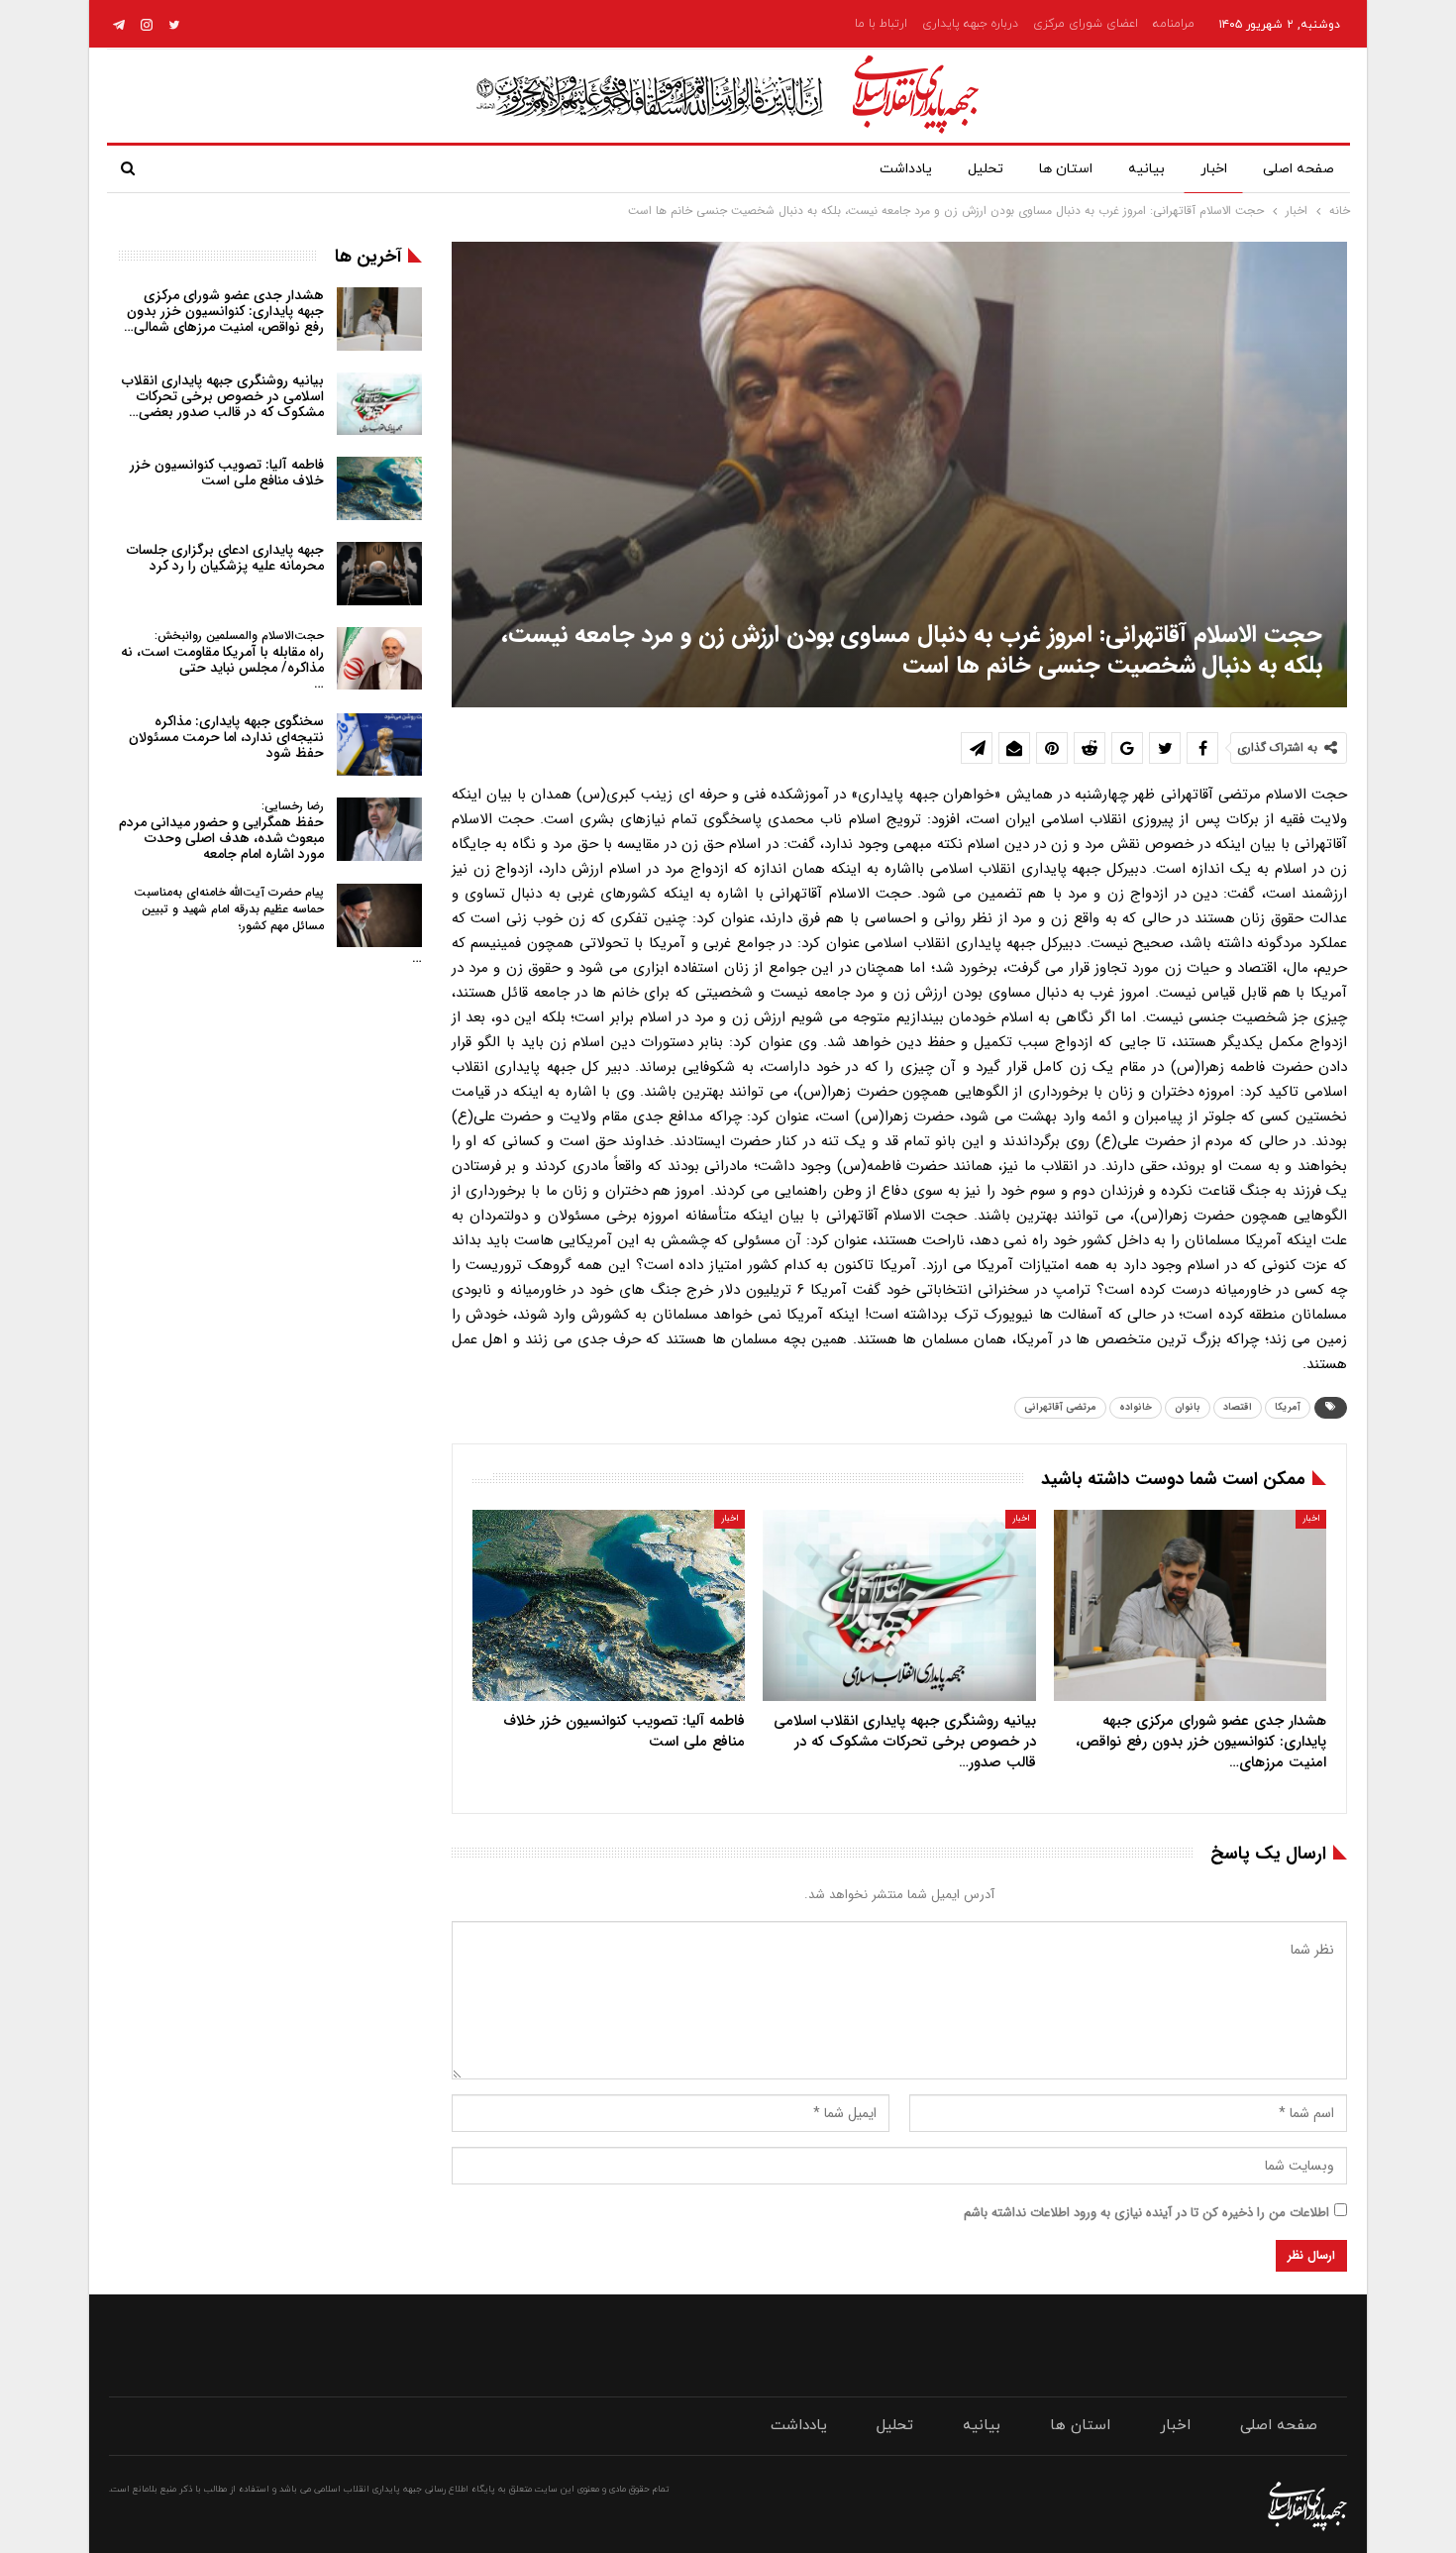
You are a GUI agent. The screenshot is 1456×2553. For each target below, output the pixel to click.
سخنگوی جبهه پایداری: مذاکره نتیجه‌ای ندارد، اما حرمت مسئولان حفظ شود (226, 737)
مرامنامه (1174, 24)
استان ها (1066, 169)
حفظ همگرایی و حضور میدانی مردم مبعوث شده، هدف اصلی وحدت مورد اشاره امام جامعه (221, 831)
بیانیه (1146, 169)
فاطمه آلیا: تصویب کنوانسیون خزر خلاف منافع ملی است (227, 473)
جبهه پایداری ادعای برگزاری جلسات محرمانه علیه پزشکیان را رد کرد (225, 558)
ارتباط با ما (881, 24)
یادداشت (906, 169)
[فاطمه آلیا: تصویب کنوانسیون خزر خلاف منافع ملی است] (609, 1605)
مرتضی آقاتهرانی (1060, 1407)
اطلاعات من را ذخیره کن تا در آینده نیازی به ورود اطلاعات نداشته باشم (1146, 2213)
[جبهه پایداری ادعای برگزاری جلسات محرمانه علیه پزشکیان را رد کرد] (379, 574)
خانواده (1136, 1407)
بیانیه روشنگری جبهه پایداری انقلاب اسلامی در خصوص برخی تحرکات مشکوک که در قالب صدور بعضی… (223, 396)
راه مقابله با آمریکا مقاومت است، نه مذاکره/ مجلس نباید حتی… (222, 660)
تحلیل (986, 169)
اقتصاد (1238, 1407)
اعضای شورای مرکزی (1086, 24)
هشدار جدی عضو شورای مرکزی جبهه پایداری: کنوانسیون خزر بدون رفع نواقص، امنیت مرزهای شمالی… (224, 311)
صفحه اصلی (1299, 169)
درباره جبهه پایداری (970, 24)
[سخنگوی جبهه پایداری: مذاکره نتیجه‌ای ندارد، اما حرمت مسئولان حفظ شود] (379, 745)
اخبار (1214, 169)
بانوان (1188, 1407)
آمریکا (1288, 1407)
